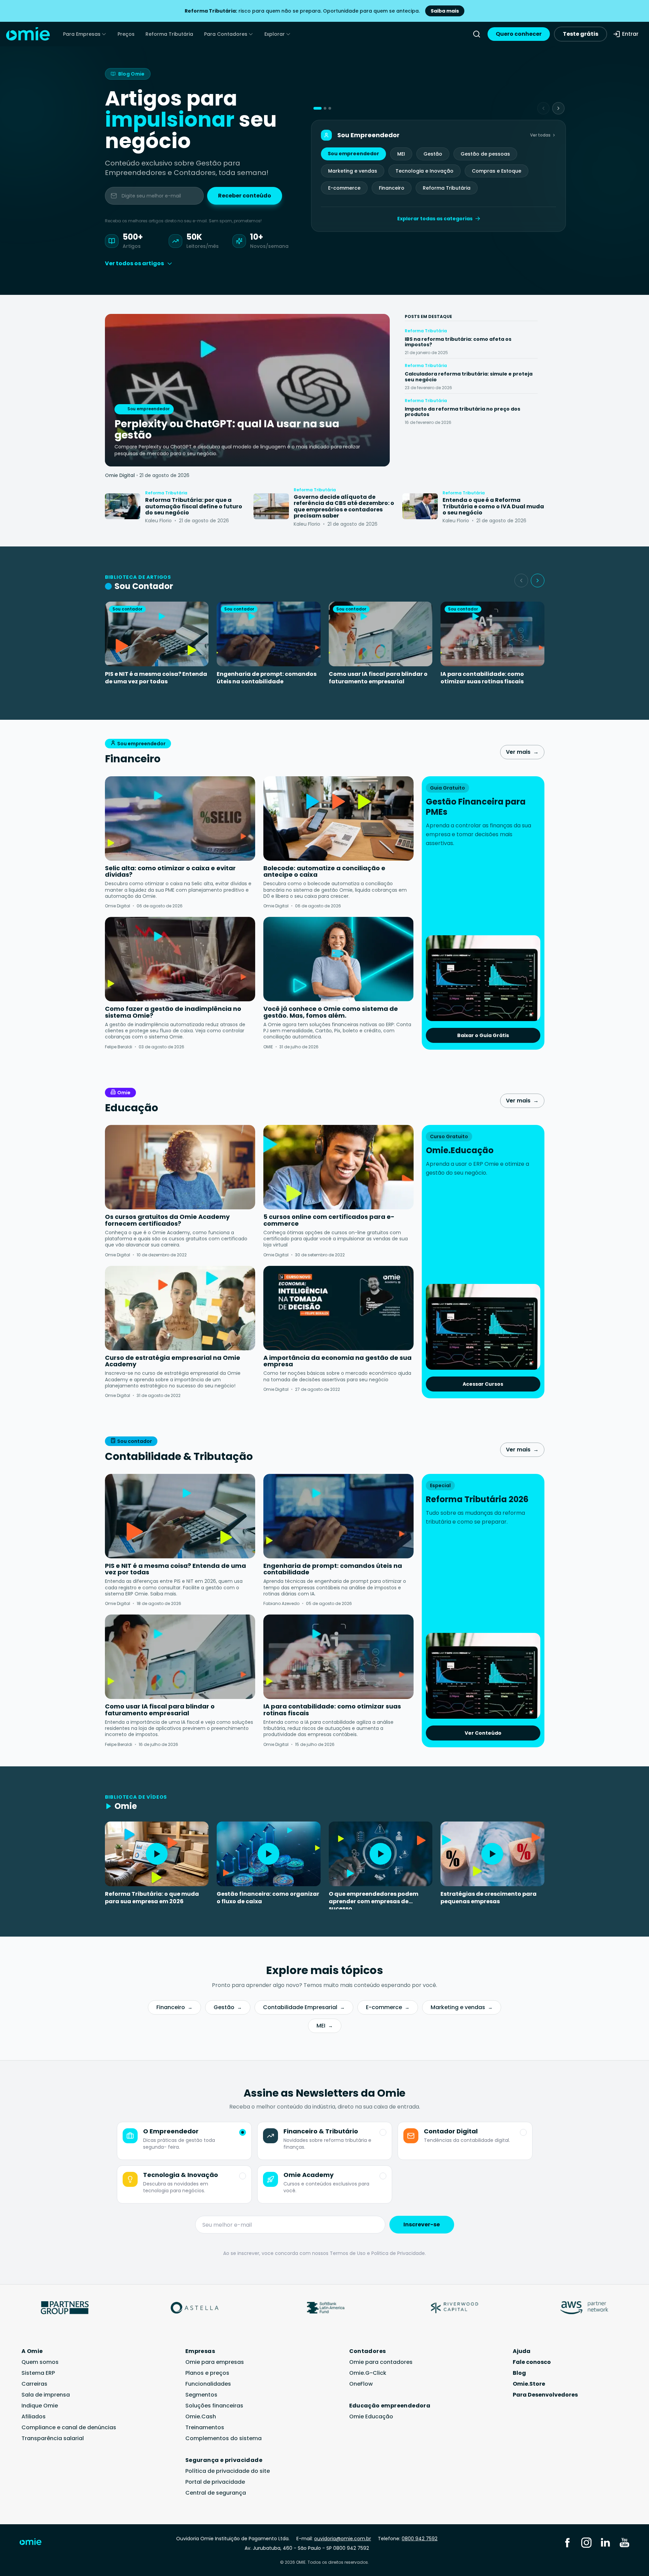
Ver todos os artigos (134, 263)
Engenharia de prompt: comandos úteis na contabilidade (267, 678)
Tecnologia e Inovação (424, 171)
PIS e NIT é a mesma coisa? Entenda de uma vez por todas (156, 678)
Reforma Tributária (169, 34)
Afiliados (34, 2416)
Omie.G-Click (368, 2373)
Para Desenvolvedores (545, 2395)
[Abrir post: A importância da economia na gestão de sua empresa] (338, 1308)
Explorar (275, 34)
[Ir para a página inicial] (35, 2543)
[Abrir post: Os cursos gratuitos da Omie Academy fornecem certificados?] (180, 1167)
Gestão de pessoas (485, 154)
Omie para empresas (215, 2362)
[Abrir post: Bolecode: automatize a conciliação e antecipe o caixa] (338, 818)
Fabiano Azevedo (281, 1603)
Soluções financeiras (214, 2406)
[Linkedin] (605, 2542)
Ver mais (522, 752)
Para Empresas (82, 34)
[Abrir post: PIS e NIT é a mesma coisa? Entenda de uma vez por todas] (180, 1516)
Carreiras (34, 2384)
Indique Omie (40, 2406)
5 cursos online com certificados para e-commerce (329, 1220)
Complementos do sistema (223, 2438)
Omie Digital (120, 475)
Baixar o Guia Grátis (483, 1035)
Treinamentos (205, 2427)
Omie (124, 1093)
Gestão (433, 154)
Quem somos (40, 2362)
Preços (126, 34)
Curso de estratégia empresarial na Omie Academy (173, 1361)
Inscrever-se (422, 2224)
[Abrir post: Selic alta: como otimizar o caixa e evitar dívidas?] (180, 818)
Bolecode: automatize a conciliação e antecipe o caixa (324, 871)
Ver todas (540, 135)
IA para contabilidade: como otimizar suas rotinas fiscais (482, 678)
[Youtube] (624, 2542)
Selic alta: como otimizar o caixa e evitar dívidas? (170, 871)
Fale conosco (532, 2362)
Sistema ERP (38, 2373)
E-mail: (334, 2539)
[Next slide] (558, 108)
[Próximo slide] (538, 581)
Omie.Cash (201, 2416)
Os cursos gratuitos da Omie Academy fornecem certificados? (167, 1220)
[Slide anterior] (521, 581)
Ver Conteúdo (483, 1733)
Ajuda (522, 2351)
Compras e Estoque (497, 171)
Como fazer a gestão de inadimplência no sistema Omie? (173, 1012)
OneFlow (361, 2384)
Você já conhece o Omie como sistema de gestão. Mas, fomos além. (331, 1012)
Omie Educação (371, 2416)
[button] (318, 108)
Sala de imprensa (46, 2395)
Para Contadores (226, 34)
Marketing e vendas (353, 171)
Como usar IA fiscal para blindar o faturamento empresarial (378, 678)
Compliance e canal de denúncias (69, 2427)
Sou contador (135, 1441)
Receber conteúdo (245, 196)
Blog (519, 2373)
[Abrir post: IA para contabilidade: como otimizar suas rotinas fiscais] (338, 1657)
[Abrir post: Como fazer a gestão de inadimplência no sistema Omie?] (180, 959)
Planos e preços (207, 2373)
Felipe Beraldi (119, 1047)
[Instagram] (586, 2542)
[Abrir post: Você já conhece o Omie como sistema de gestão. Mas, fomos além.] (338, 959)
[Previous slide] (543, 108)
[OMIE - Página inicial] (28, 34)
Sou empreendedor (353, 154)
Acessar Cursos (483, 1384)
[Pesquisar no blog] (477, 34)
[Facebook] (567, 2542)
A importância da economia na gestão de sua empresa (337, 1361)
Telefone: (408, 2539)
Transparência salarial (53, 2438)
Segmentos (201, 2395)
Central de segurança (216, 2493)
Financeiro (392, 188)
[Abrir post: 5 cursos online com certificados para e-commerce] (338, 1167)
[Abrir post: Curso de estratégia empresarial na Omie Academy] (180, 1308)
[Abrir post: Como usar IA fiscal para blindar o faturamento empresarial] (180, 1657)
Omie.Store (529, 2384)
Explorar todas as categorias (435, 219)
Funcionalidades (208, 2384)
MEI (401, 154)
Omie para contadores (381, 2362)
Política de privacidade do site (228, 2471)
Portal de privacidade (215, 2482)
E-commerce (344, 188)
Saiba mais (445, 11)
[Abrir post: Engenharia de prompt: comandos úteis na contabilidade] (338, 1516)
